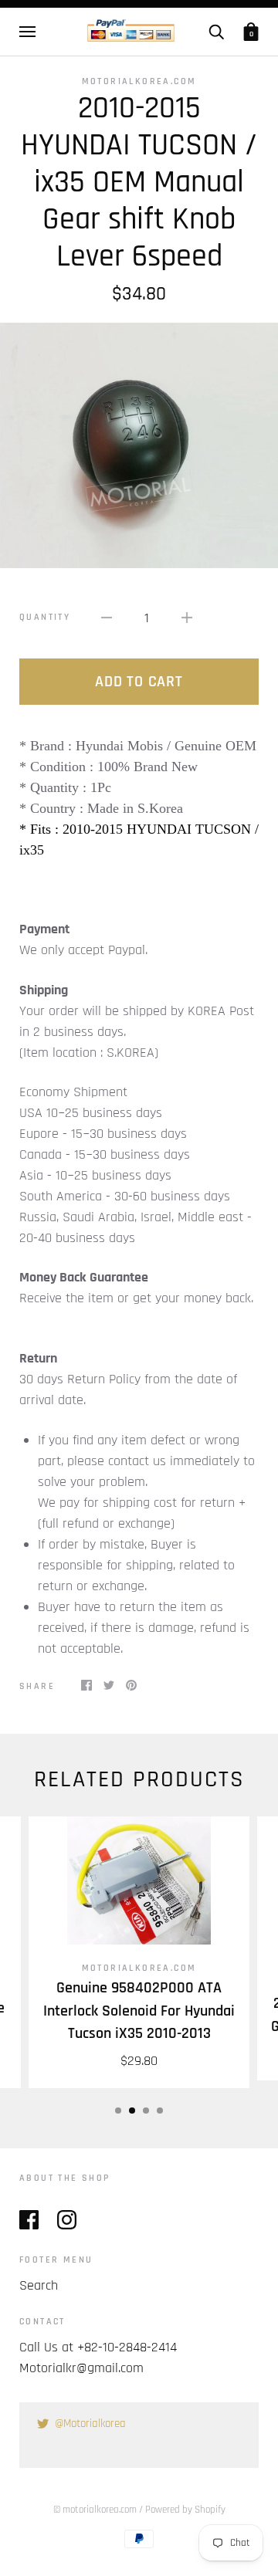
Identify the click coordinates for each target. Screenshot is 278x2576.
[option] (139, 445)
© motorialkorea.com (95, 2510)
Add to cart (139, 682)
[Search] (216, 32)
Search (39, 2285)
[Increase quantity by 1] (187, 617)
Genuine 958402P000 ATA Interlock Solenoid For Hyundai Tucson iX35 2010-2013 (139, 2011)
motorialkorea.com (139, 81)
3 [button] (146, 2111)
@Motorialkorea (90, 2424)
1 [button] (118, 2111)
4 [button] (160, 2111)
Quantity (45, 617)
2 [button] (132, 2111)
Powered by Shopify (185, 2510)
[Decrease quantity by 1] (107, 617)
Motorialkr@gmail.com (81, 2368)
